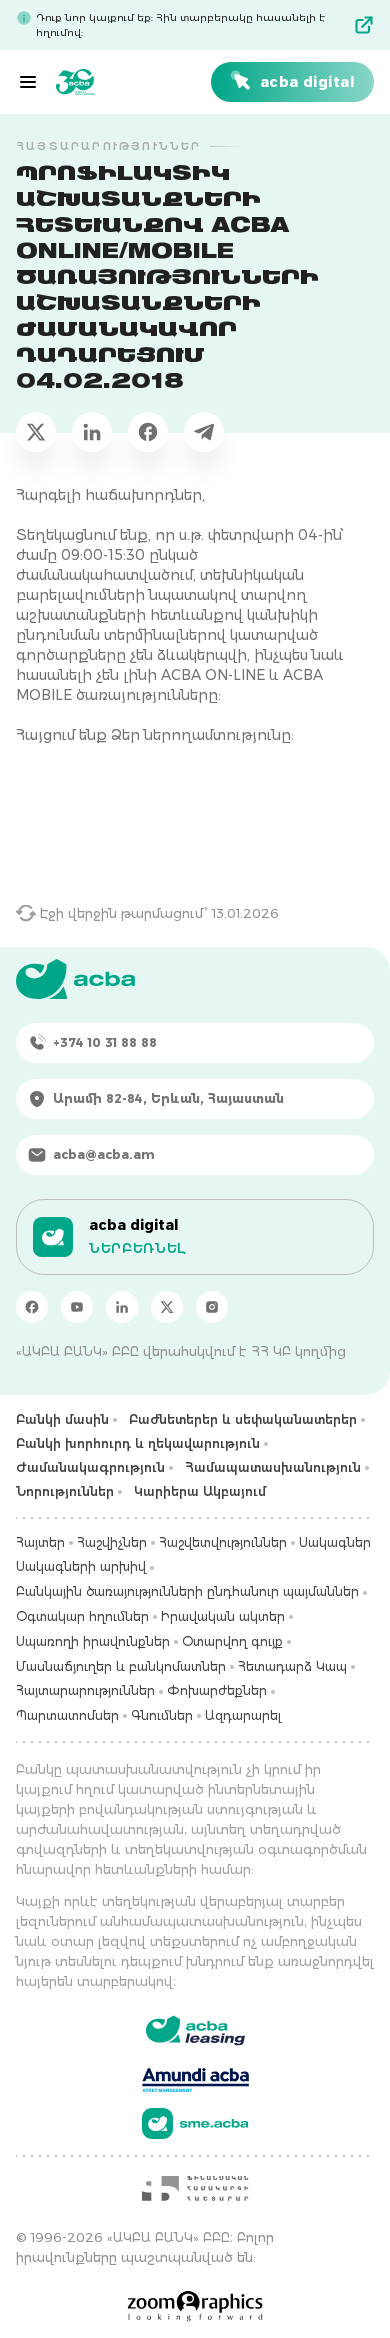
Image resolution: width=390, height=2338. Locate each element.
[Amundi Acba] (195, 2077)
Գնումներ (162, 1715)
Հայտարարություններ (85, 1690)
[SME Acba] (195, 2123)
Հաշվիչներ (112, 1542)
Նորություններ (65, 1491)
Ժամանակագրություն (90, 1467)
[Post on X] (36, 432)
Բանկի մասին (62, 1419)
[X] (167, 1307)
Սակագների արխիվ (81, 1566)
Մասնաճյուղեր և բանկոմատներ (121, 1666)
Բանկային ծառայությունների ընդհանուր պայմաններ (187, 1591)
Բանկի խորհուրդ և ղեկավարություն (138, 1443)
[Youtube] (77, 1307)
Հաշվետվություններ (223, 1542)
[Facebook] (32, 1307)
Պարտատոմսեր (67, 1715)
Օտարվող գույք (232, 1641)
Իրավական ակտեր (223, 1616)
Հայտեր (40, 1542)
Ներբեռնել (137, 1248)
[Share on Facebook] (148, 432)
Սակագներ (335, 1542)
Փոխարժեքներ (217, 1690)
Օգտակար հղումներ (82, 1616)
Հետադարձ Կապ (292, 1666)
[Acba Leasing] (195, 2030)
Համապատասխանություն (273, 1467)
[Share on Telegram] (204, 432)
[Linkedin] (122, 1307)
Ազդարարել (243, 1715)
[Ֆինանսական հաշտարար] (195, 2188)
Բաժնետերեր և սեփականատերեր (243, 1419)
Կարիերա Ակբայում (200, 1491)
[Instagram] (212, 1307)
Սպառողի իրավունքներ (93, 1641)
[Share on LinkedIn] (92, 432)
